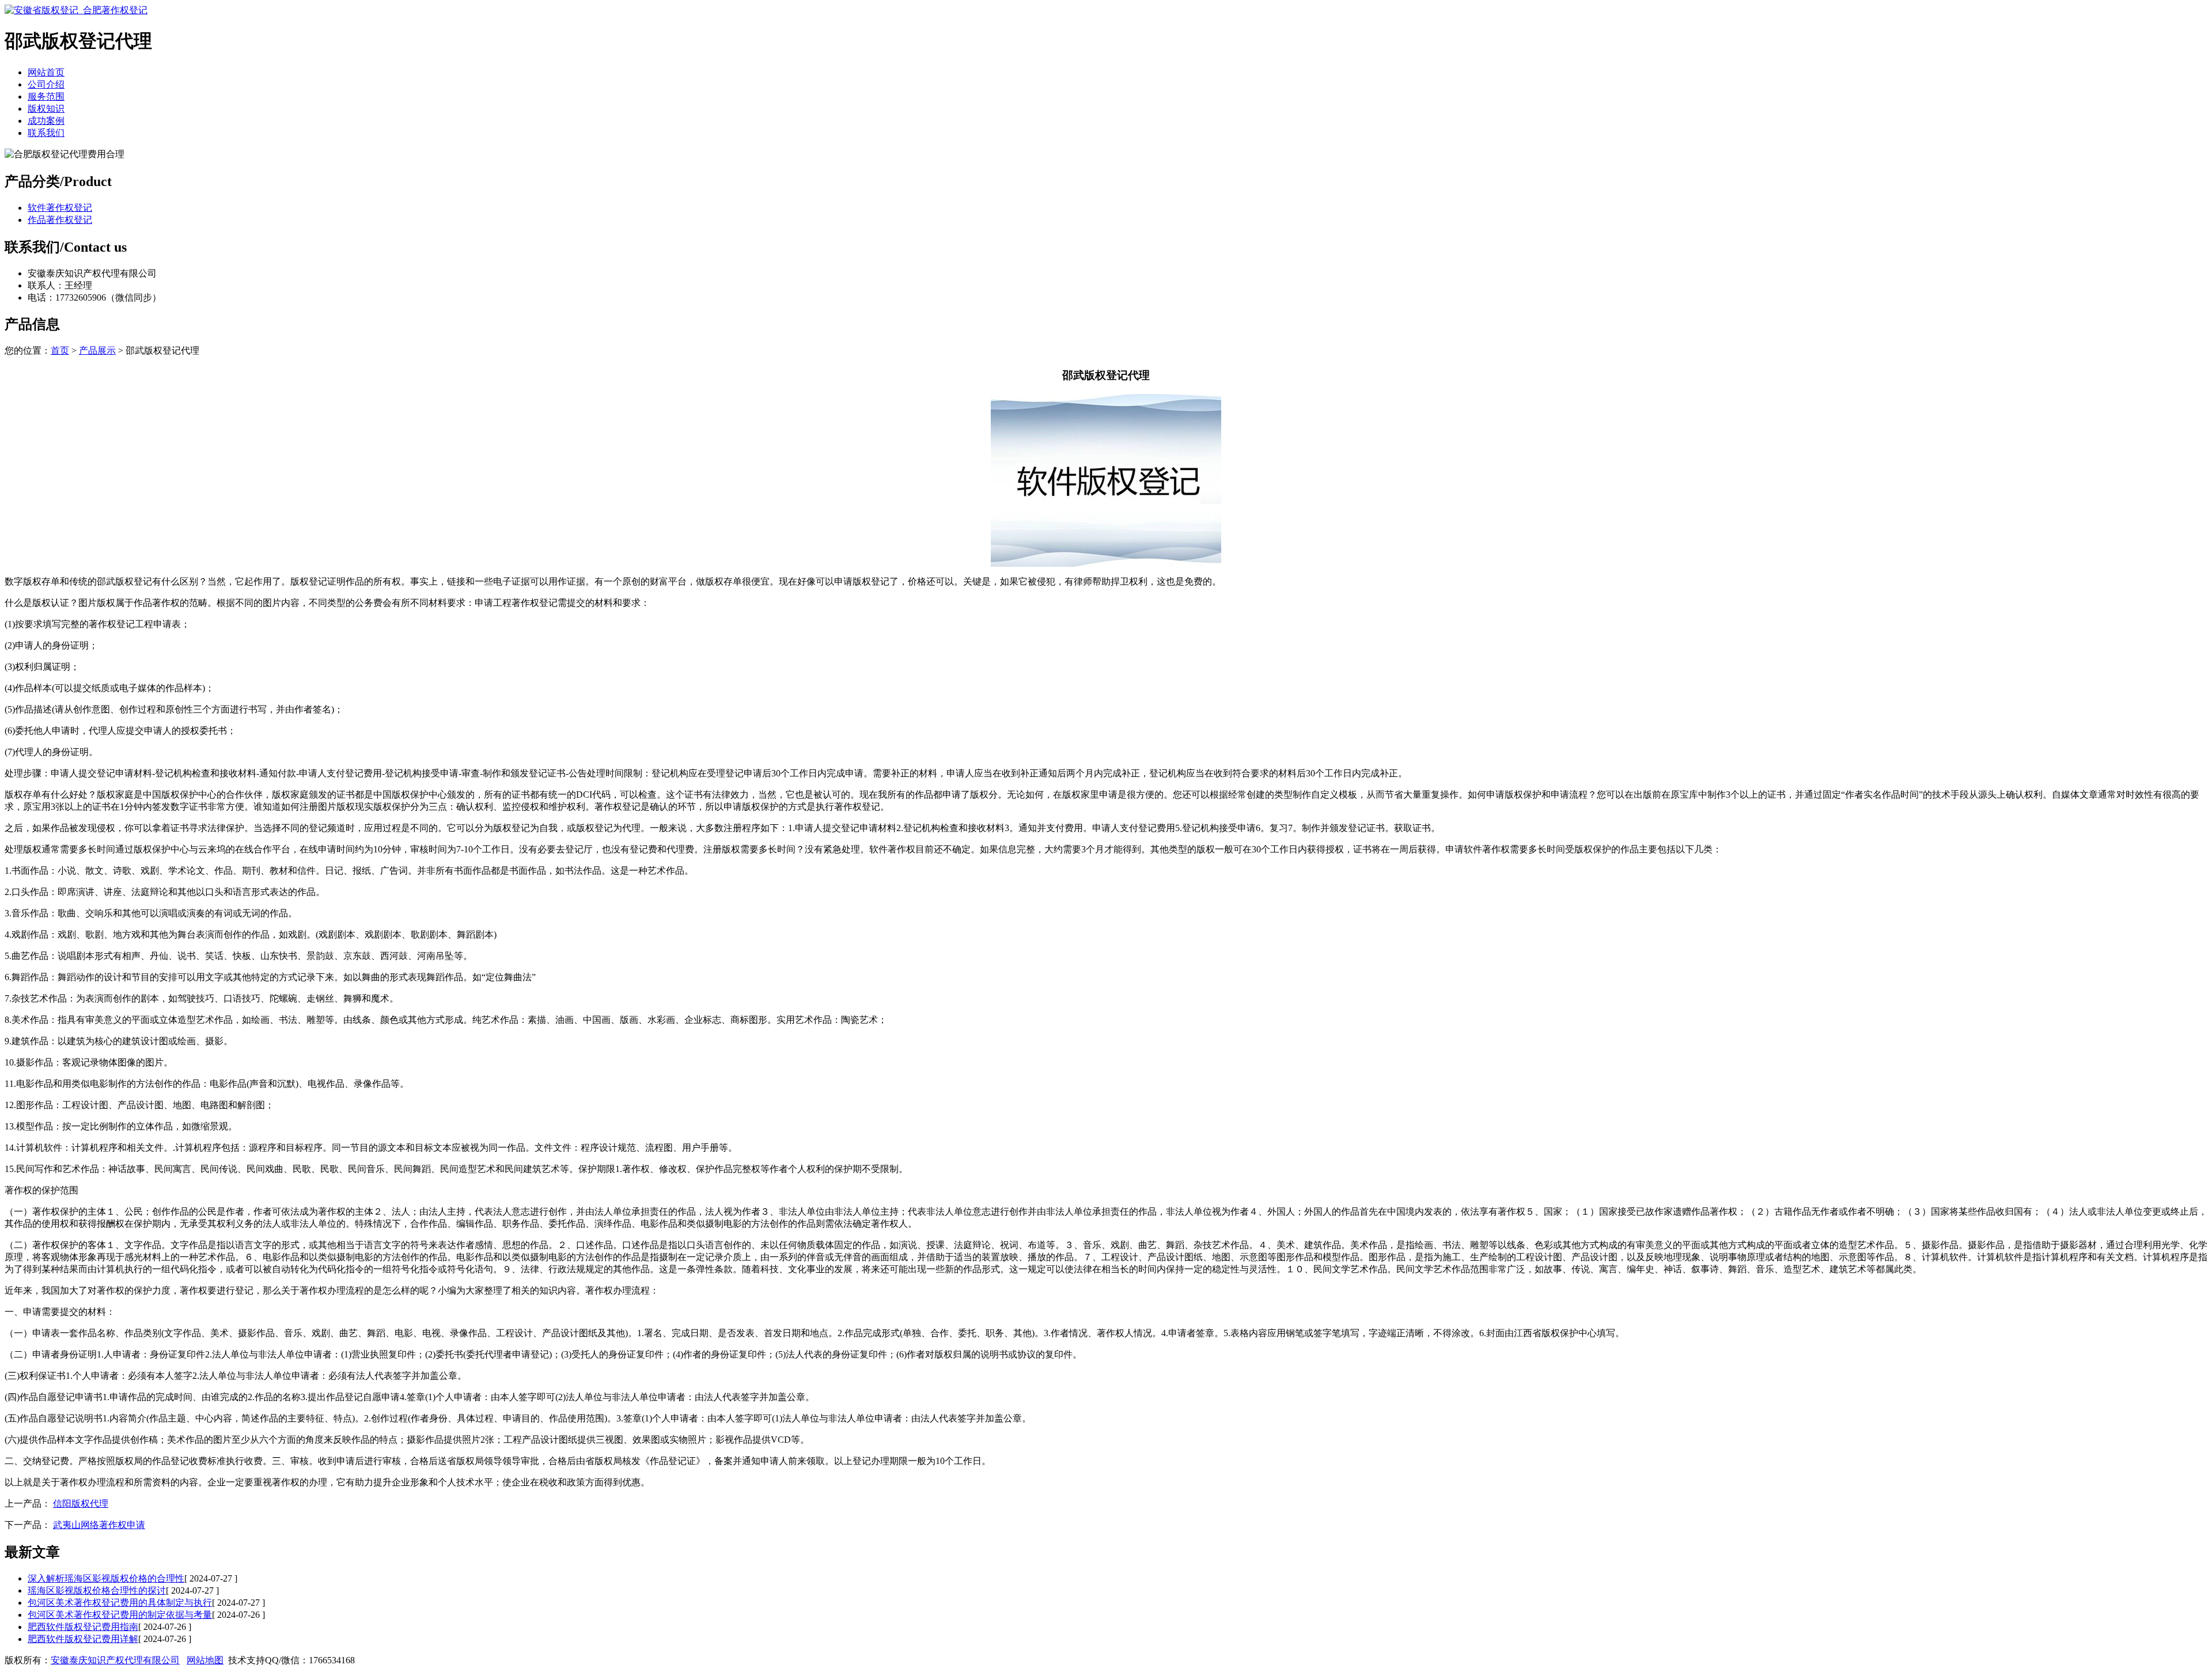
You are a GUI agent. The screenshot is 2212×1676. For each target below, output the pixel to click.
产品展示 (97, 350)
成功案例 (46, 121)
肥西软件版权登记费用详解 (83, 1639)
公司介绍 (46, 84)
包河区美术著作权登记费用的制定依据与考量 (120, 1615)
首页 (60, 350)
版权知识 (46, 109)
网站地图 (205, 1660)
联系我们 (46, 133)
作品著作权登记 (60, 220)
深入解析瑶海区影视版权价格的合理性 (106, 1578)
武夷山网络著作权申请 (99, 1525)
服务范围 (46, 96)
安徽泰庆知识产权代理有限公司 (115, 1660)
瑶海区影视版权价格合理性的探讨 (97, 1590)
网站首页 (46, 72)
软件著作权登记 (60, 208)
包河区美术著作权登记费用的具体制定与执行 (120, 1603)
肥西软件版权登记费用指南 (83, 1627)
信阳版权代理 (81, 1504)
